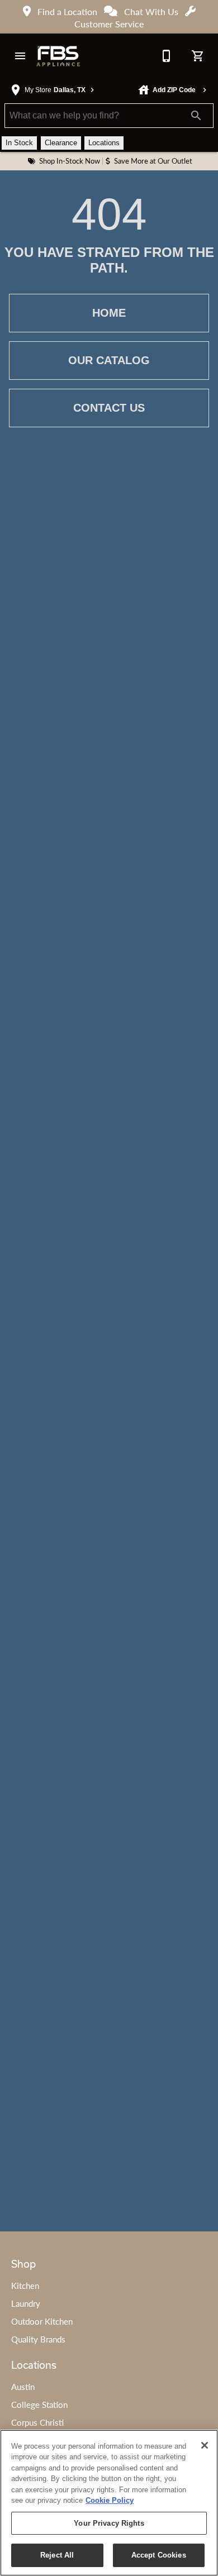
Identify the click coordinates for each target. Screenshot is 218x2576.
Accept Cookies (159, 2555)
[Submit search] (196, 116)
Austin (23, 2387)
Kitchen (25, 2286)
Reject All (57, 2555)
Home (109, 313)
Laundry (26, 2303)
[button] (20, 56)
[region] (109, 2503)
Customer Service (109, 24)
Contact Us (109, 408)
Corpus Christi (37, 2422)
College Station (39, 2405)
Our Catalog (109, 360)
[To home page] (58, 56)
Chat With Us (151, 11)
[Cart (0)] (198, 56)
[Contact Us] (167, 56)
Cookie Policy (110, 2500)
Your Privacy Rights (109, 2523)
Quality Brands (38, 2339)
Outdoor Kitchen (42, 2321)
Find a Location (67, 11)
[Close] (205, 2445)
